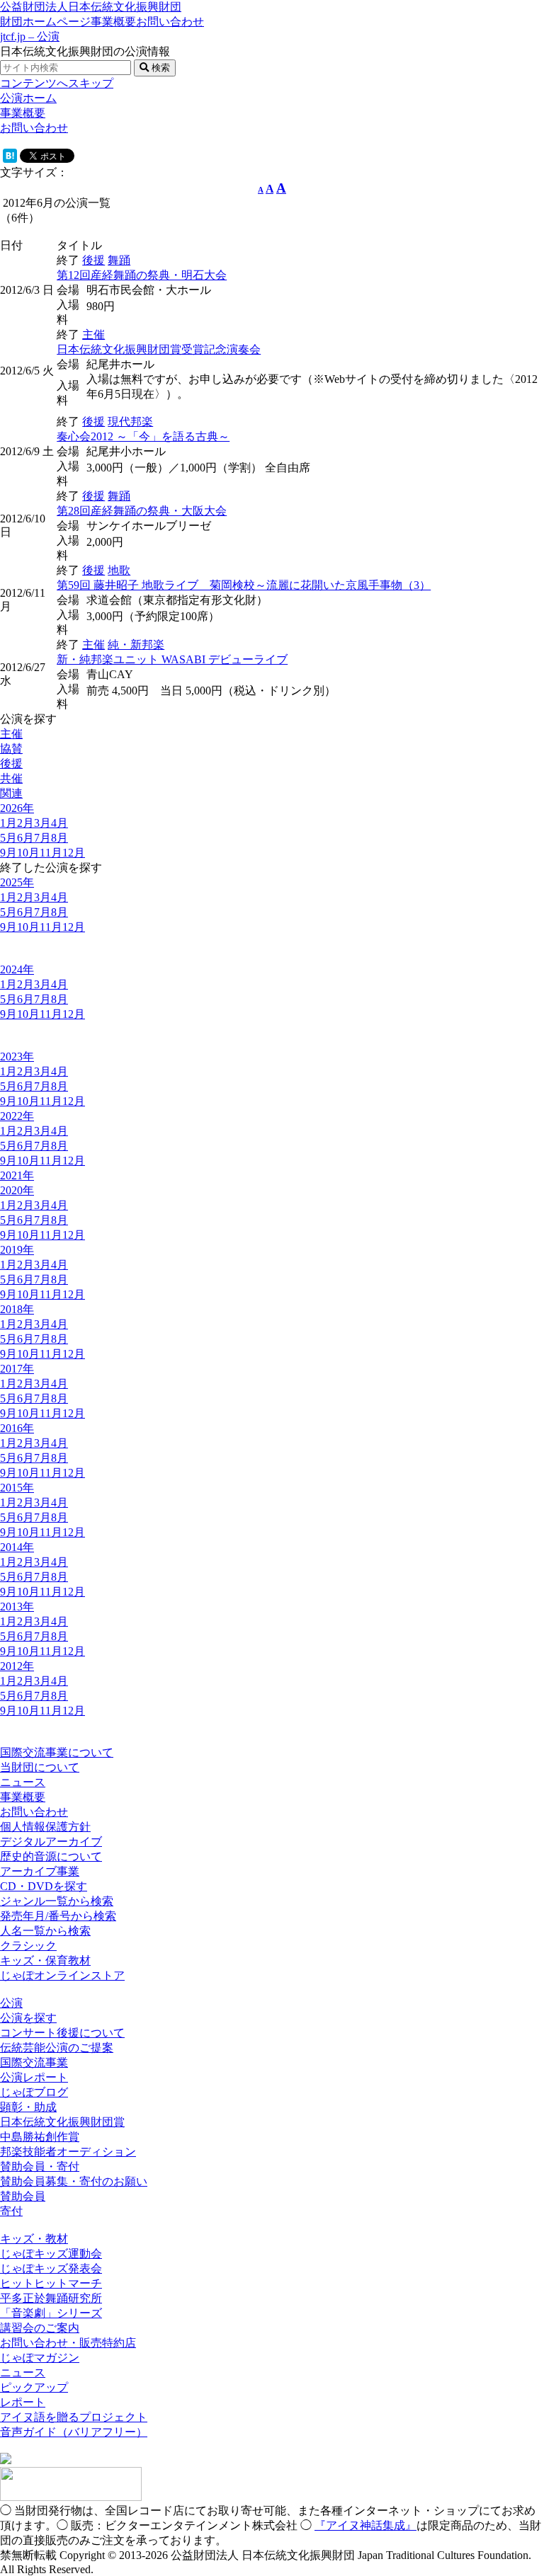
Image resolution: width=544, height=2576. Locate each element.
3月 (42, 823)
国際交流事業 (34, 2062)
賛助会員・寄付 (40, 2166)
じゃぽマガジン (40, 2358)
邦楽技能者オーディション (68, 2152)
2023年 (17, 1057)
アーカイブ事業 (40, 1871)
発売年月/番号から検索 (58, 1916)
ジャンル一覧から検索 (57, 1901)
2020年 (17, 1190)
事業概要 (113, 22)
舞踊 (119, 260)
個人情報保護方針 (45, 1827)
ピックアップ (34, 2387)
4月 (59, 823)
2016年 (17, 1428)
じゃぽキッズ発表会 (51, 2268)
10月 (28, 853)
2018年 (17, 1309)
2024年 (17, 969)
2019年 (17, 1250)
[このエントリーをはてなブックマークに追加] (10, 159)
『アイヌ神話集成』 (365, 2525)
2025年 (17, 882)
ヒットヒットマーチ (51, 2283)
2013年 (17, 1607)
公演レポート (34, 2077)
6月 (25, 838)
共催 (11, 778)
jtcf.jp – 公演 (30, 36)
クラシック (28, 1946)
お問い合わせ (170, 22)
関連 (11, 793)
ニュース (23, 1782)
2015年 (17, 1488)
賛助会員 (23, 2196)
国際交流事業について (57, 1752)
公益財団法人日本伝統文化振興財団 (91, 7)
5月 (8, 838)
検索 (159, 68)
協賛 (11, 749)
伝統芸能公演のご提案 (57, 2048)
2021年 (17, 1175)
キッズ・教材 (34, 2239)
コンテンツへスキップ (57, 83)
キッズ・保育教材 (45, 1960)
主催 (93, 334)
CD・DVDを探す (44, 1886)
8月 (59, 838)
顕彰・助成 (28, 2107)
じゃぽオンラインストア (62, 1975)
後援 (93, 260)
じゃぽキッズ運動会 (51, 2254)
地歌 (119, 570)
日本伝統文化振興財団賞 (62, 2122)
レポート (23, 2402)
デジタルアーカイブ (51, 1842)
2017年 (17, 1369)
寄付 (11, 2211)
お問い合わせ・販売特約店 (68, 2343)
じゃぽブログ (34, 2092)
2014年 (17, 1547)
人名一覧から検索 (45, 1931)
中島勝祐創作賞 (40, 2137)
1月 (8, 823)
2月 (25, 823)
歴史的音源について (51, 1856)
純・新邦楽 (136, 645)
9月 (8, 853)
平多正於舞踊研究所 (51, 2298)
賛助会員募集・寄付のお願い (74, 2181)
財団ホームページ (45, 22)
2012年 (17, 1666)
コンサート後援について (62, 2033)
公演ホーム (28, 98)
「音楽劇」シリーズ (51, 2313)
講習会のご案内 (40, 2328)
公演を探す (28, 2018)
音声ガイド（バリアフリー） (74, 2432)
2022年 (17, 1116)
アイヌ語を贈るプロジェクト (74, 2417)
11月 (51, 853)
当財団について (40, 1767)
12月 (74, 853)
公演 (11, 2003)
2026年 (17, 808)
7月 (42, 838)
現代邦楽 (130, 422)
